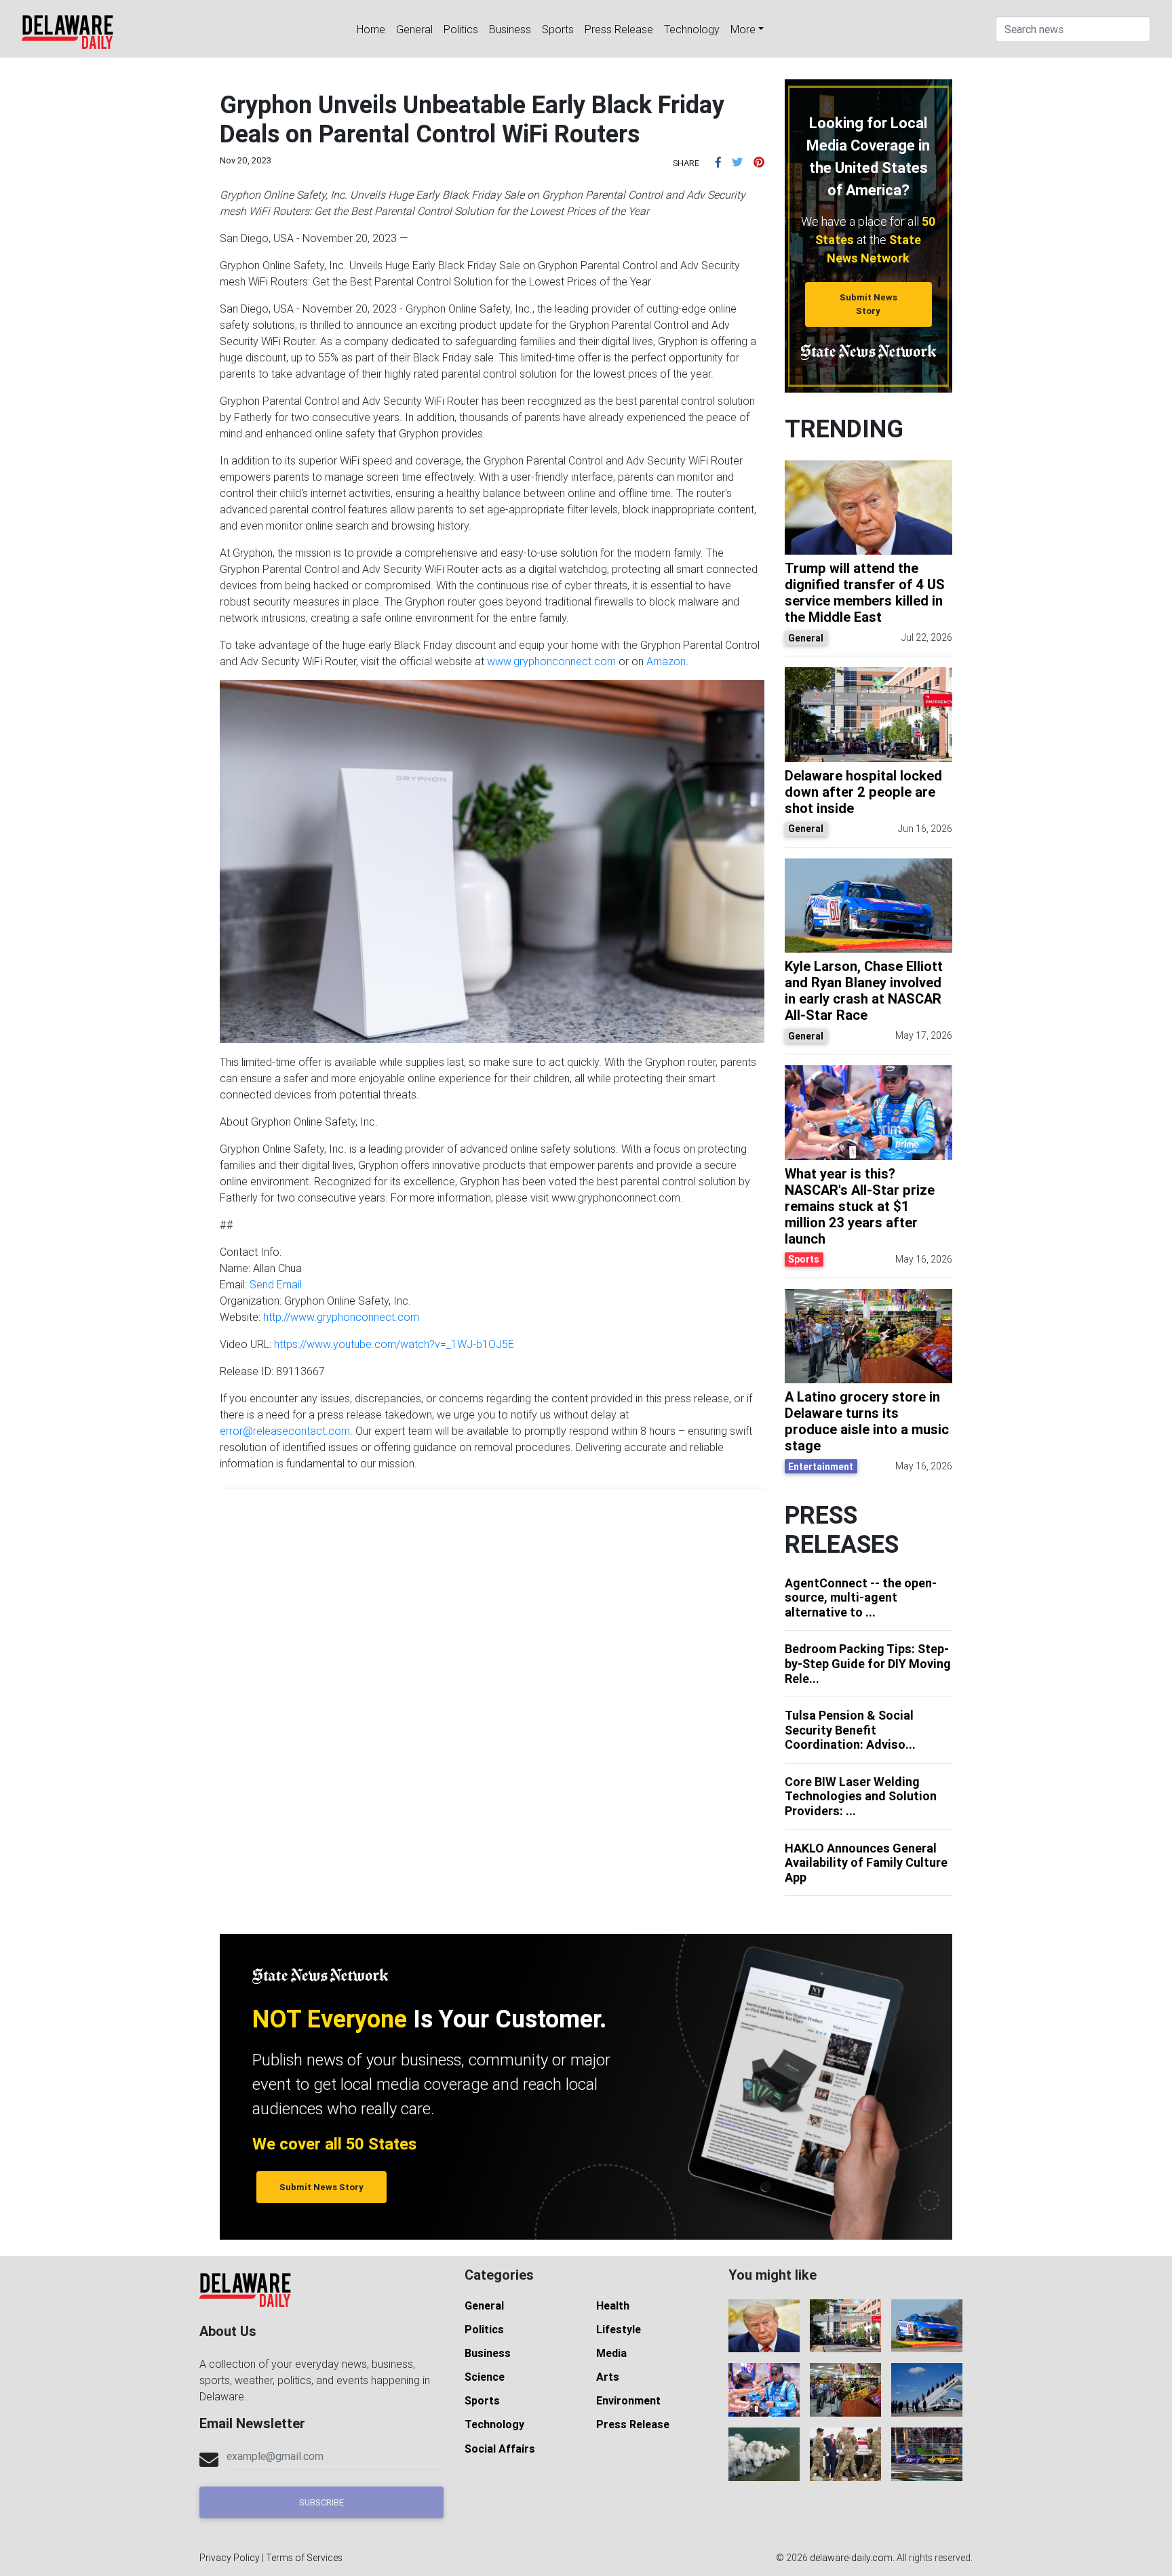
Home (371, 29)
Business (510, 29)
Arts (608, 2377)
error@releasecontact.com (285, 1431)
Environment (628, 2400)
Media (611, 2353)
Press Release (619, 29)
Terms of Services (304, 2558)
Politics (461, 29)
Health (613, 2305)
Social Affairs (500, 2449)
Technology (692, 29)
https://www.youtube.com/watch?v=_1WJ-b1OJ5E (394, 1344)
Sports (558, 29)
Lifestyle (619, 2329)
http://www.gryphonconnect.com (341, 1317)
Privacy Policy (230, 2558)
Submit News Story (868, 304)
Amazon (666, 661)
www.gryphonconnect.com (551, 661)
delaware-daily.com (851, 2558)
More (743, 29)
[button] (718, 162)
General (414, 29)
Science (485, 2377)
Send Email (276, 1284)
